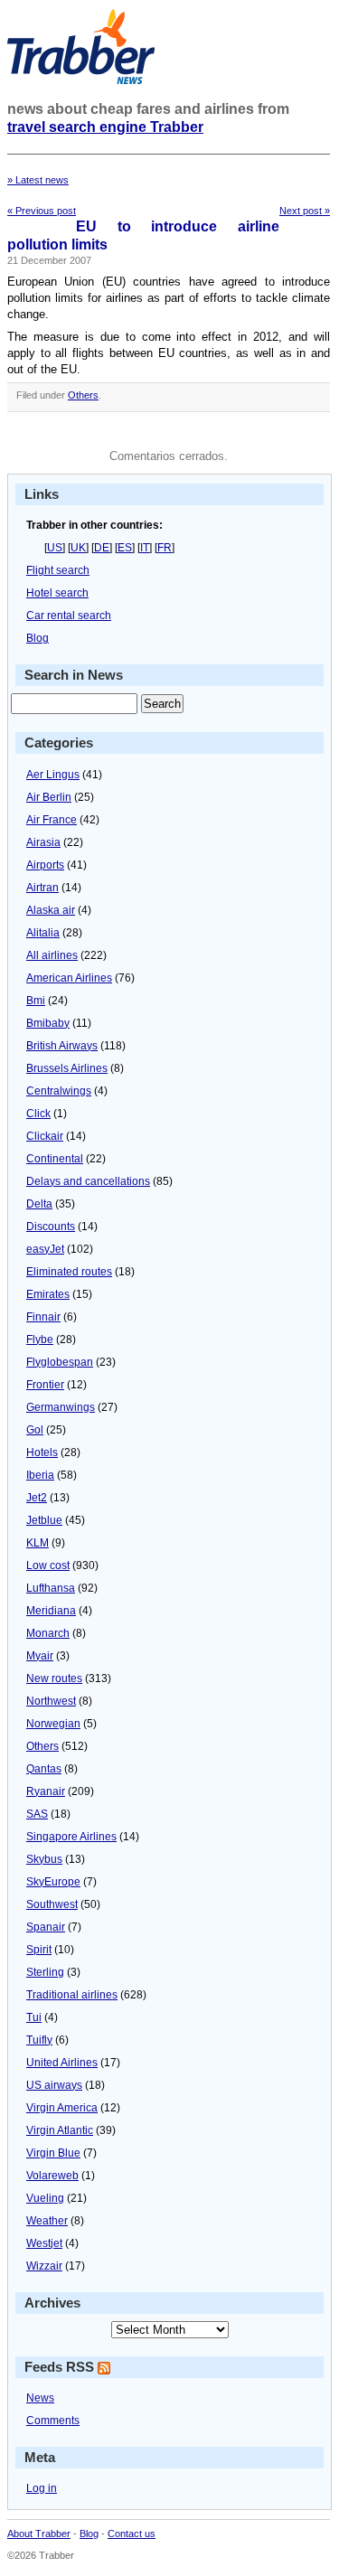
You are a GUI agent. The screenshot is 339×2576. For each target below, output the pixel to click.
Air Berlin (49, 797)
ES (125, 548)
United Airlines (62, 2063)
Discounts (51, 1227)
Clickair (45, 1136)
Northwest (51, 1701)
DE (102, 548)
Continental (55, 1159)
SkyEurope (53, 1882)
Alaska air (51, 910)
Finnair (43, 1317)
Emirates (48, 1294)
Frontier (45, 1385)
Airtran (42, 888)
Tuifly (39, 2040)
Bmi (36, 1001)
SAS (37, 1814)
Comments (53, 2421)
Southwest (52, 1904)
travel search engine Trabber (105, 127)
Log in (42, 2488)
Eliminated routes (69, 1272)
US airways (54, 2085)
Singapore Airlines (71, 1837)
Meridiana (51, 1611)
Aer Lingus (53, 775)
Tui (34, 2017)
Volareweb (52, 2176)
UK (78, 548)
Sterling (45, 1972)
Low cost (48, 1565)
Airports (45, 865)
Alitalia (43, 933)
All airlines (52, 955)
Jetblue (44, 1520)
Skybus (44, 1859)
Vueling (45, 2198)
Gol (35, 1430)
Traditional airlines (72, 1995)
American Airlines (69, 978)
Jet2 (37, 1498)
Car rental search (69, 616)
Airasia (43, 842)
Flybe (40, 1340)
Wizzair (44, 2266)
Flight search (58, 570)
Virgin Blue (53, 2153)
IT (145, 548)
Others (83, 395)
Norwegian (53, 1724)
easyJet (45, 1249)
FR (165, 548)
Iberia (40, 1475)
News (40, 2398)
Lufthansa (51, 1588)
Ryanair (46, 1791)
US (55, 548)
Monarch (48, 1633)
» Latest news (38, 180)
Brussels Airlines (67, 1068)
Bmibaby (48, 1023)
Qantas (44, 1769)
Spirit (39, 1950)
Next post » (305, 211)
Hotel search (57, 593)
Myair (40, 1656)
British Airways (62, 1046)
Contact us (132, 2534)
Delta (39, 1204)
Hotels (42, 1453)
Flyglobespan (60, 1362)
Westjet (44, 2243)
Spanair (46, 1927)
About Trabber (39, 2534)
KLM (38, 1543)
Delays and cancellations (88, 1181)
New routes (54, 1678)
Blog (38, 638)
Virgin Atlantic (60, 2130)
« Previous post (42, 211)
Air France (52, 820)
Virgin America (62, 2108)
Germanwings (61, 1407)
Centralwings (59, 1091)
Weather (47, 2221)
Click (38, 1114)
